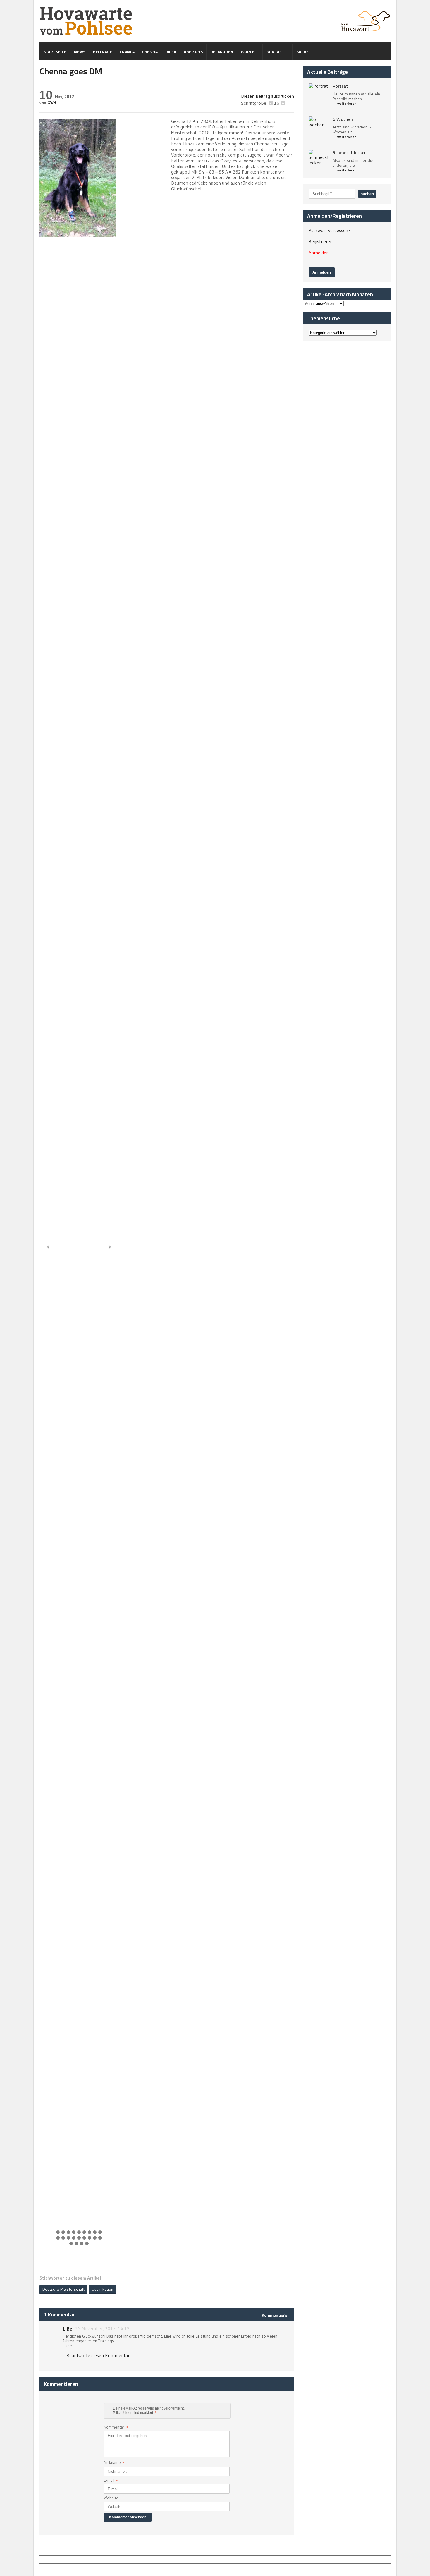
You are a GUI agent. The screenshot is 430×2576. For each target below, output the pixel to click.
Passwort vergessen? (330, 230)
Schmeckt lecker (349, 152)
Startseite (55, 52)
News (80, 52)
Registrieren (321, 241)
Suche (302, 52)
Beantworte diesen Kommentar (98, 2355)
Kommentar (116, 2428)
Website (111, 2498)
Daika (171, 52)
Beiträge (103, 52)
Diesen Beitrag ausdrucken (268, 96)
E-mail (111, 2481)
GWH (52, 103)
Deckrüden (222, 52)
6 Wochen (343, 119)
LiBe (68, 2329)
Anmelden (319, 253)
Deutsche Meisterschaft (63, 2289)
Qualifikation (102, 2289)
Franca (127, 52)
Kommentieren (276, 2315)
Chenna (150, 52)
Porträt (340, 86)
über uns (193, 52)
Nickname (114, 2463)
